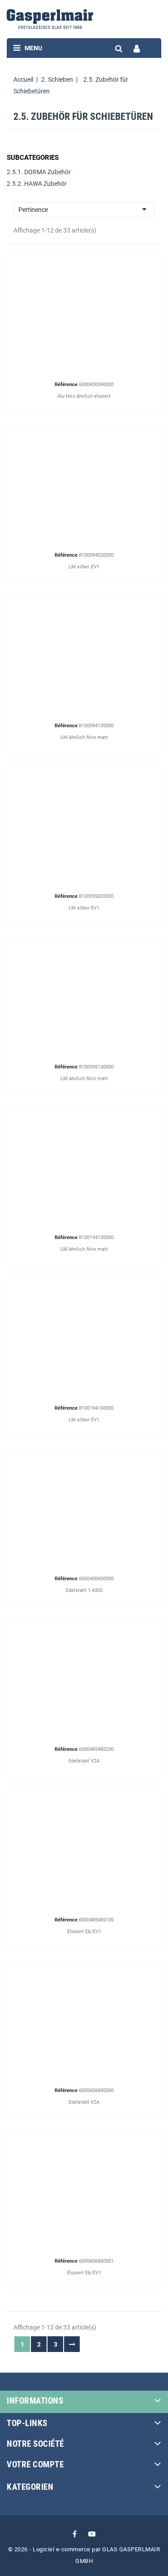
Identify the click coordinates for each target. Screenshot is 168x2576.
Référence (66, 385)
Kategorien (30, 2487)
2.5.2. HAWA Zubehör (37, 184)
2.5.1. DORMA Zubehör (39, 172)
